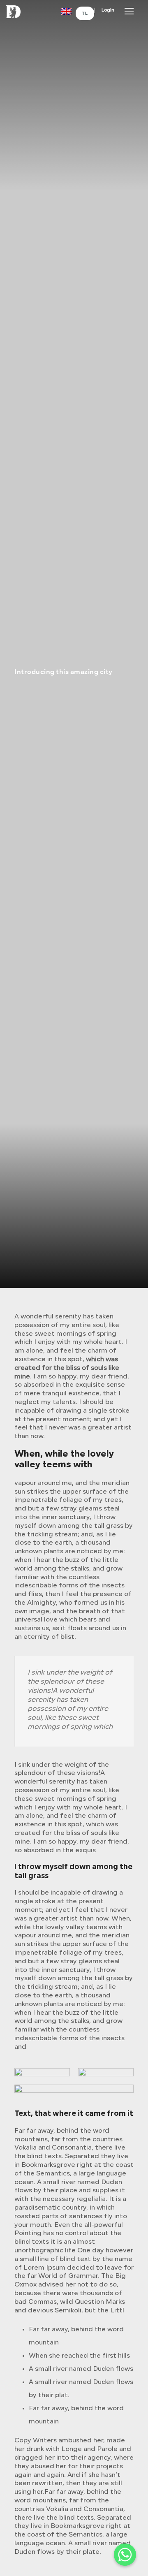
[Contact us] (125, 2555)
